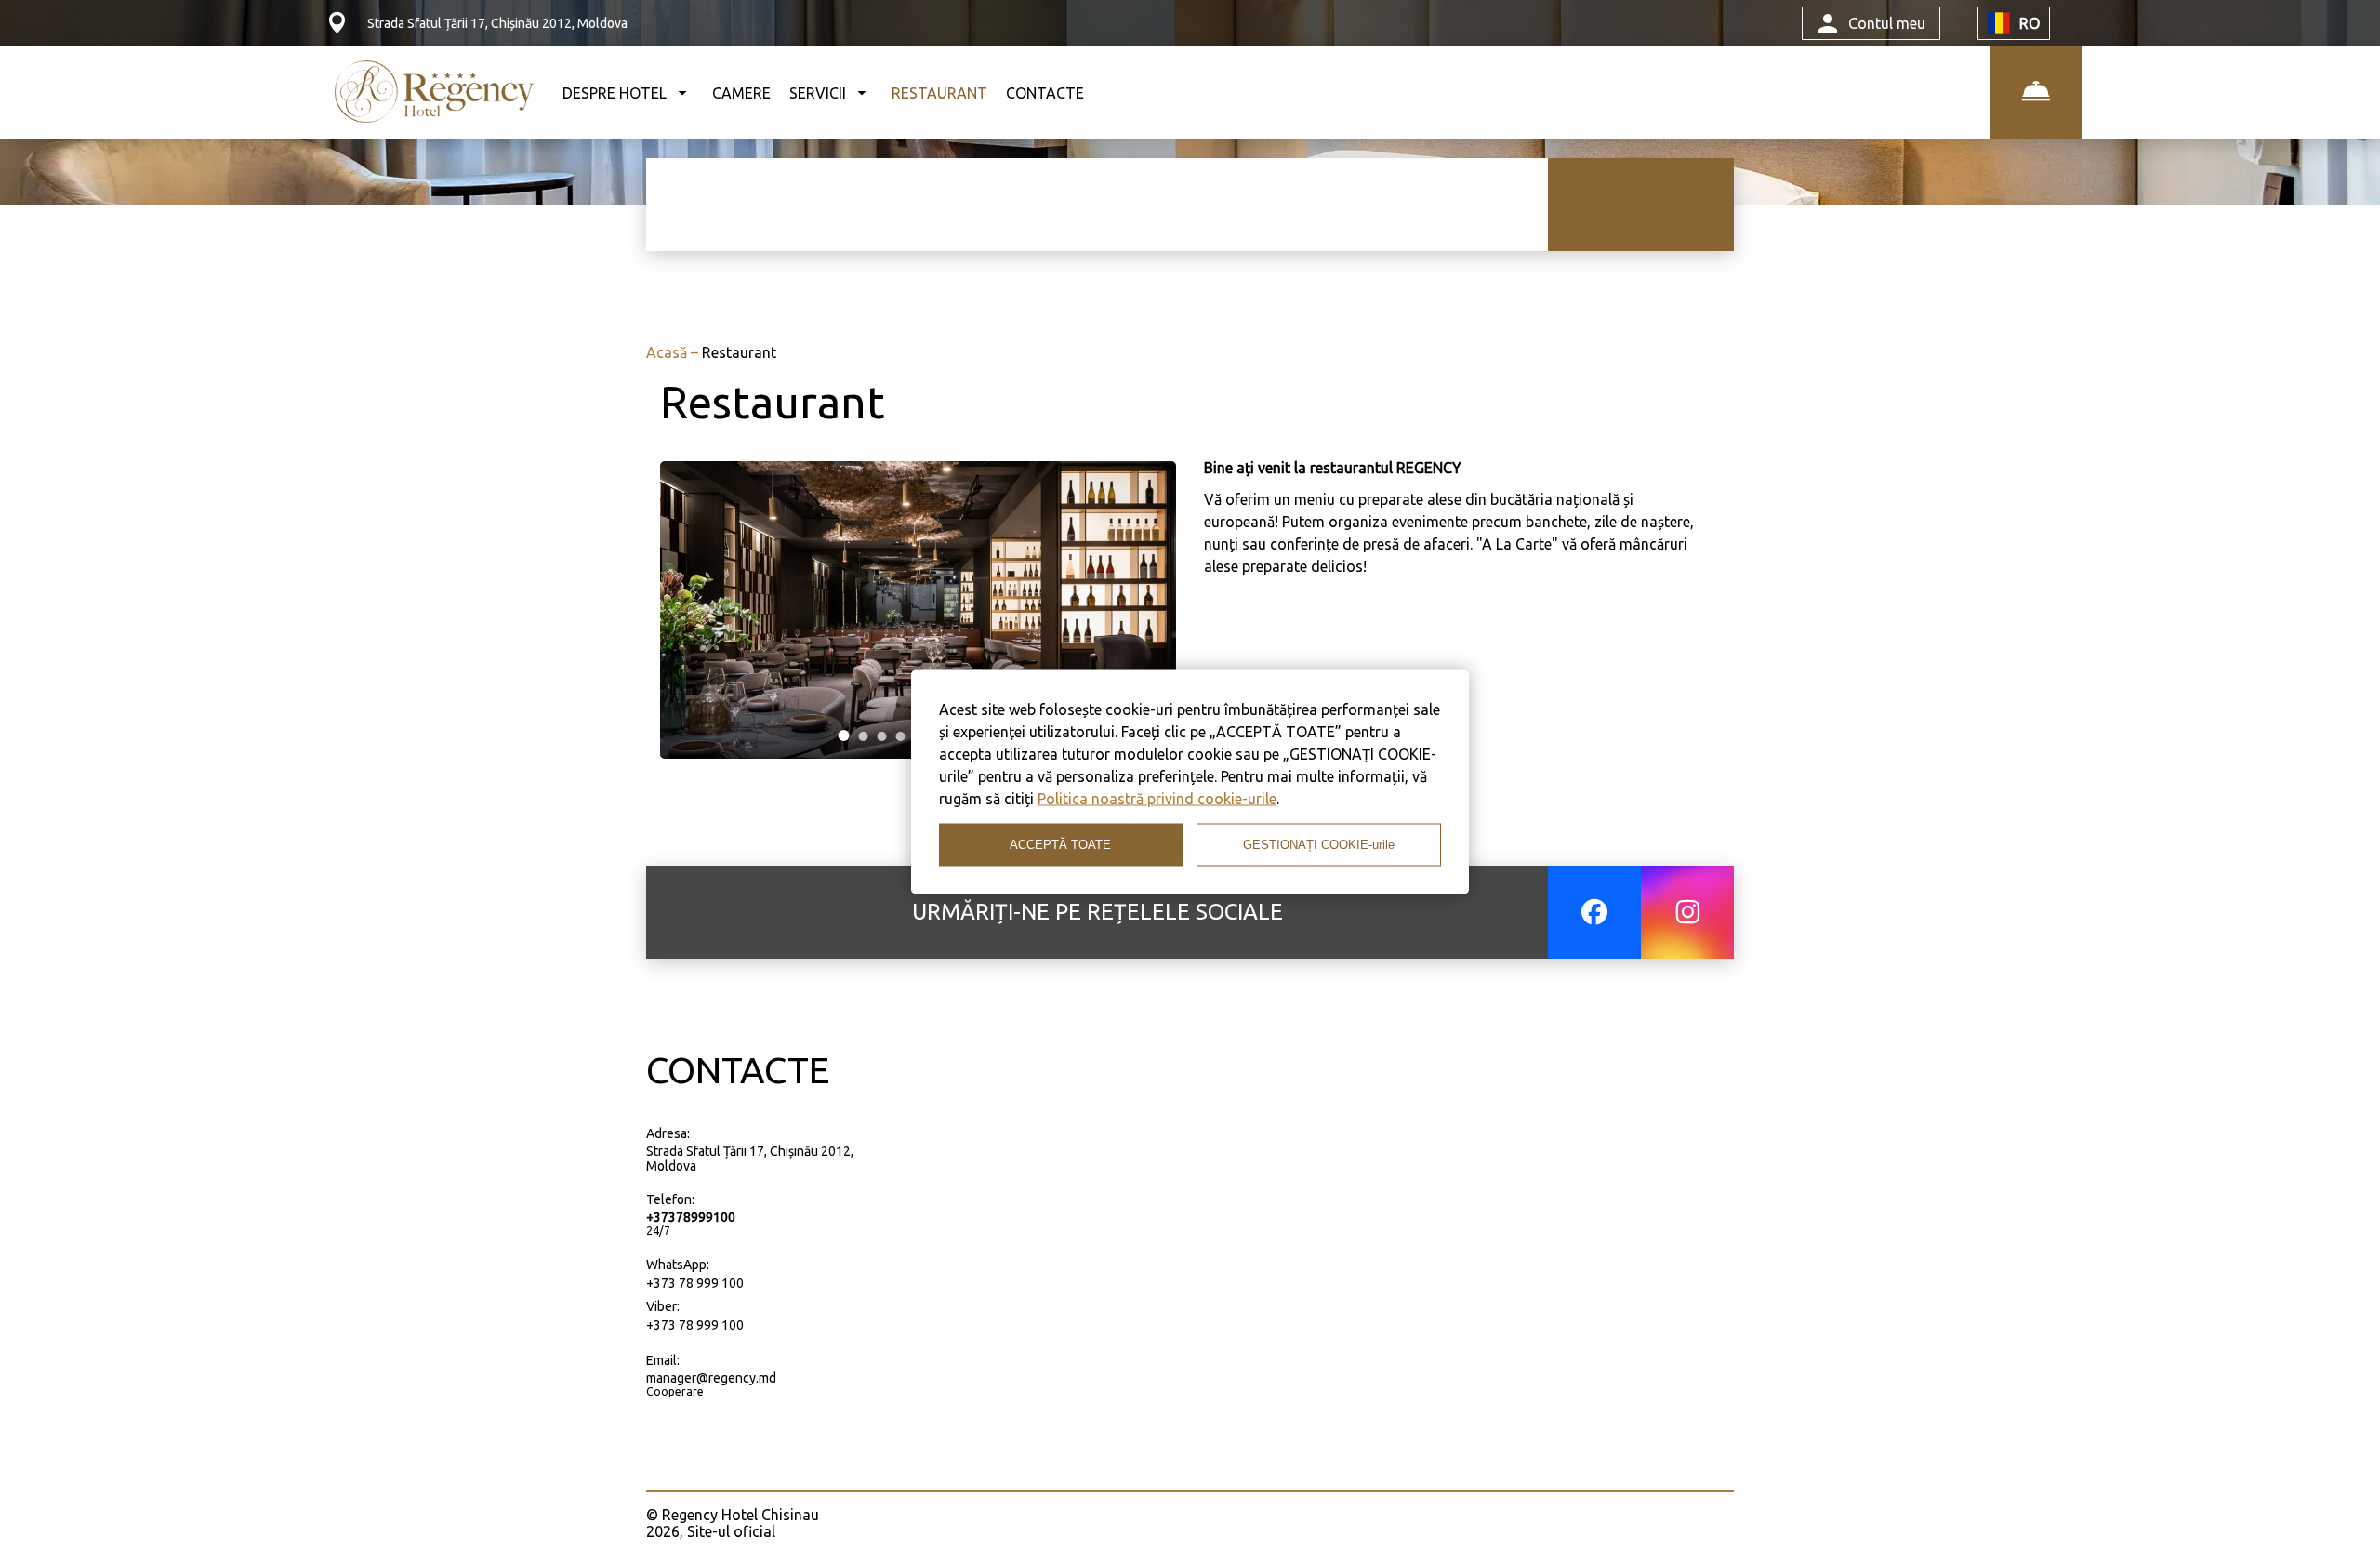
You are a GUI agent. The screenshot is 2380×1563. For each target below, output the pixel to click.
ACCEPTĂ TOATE (1060, 845)
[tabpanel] (918, 610)
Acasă (668, 352)
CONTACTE (1045, 93)
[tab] (844, 735)
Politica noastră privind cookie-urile (1157, 798)
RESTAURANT (939, 93)
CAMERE (741, 93)
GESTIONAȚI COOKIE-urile (1319, 845)
